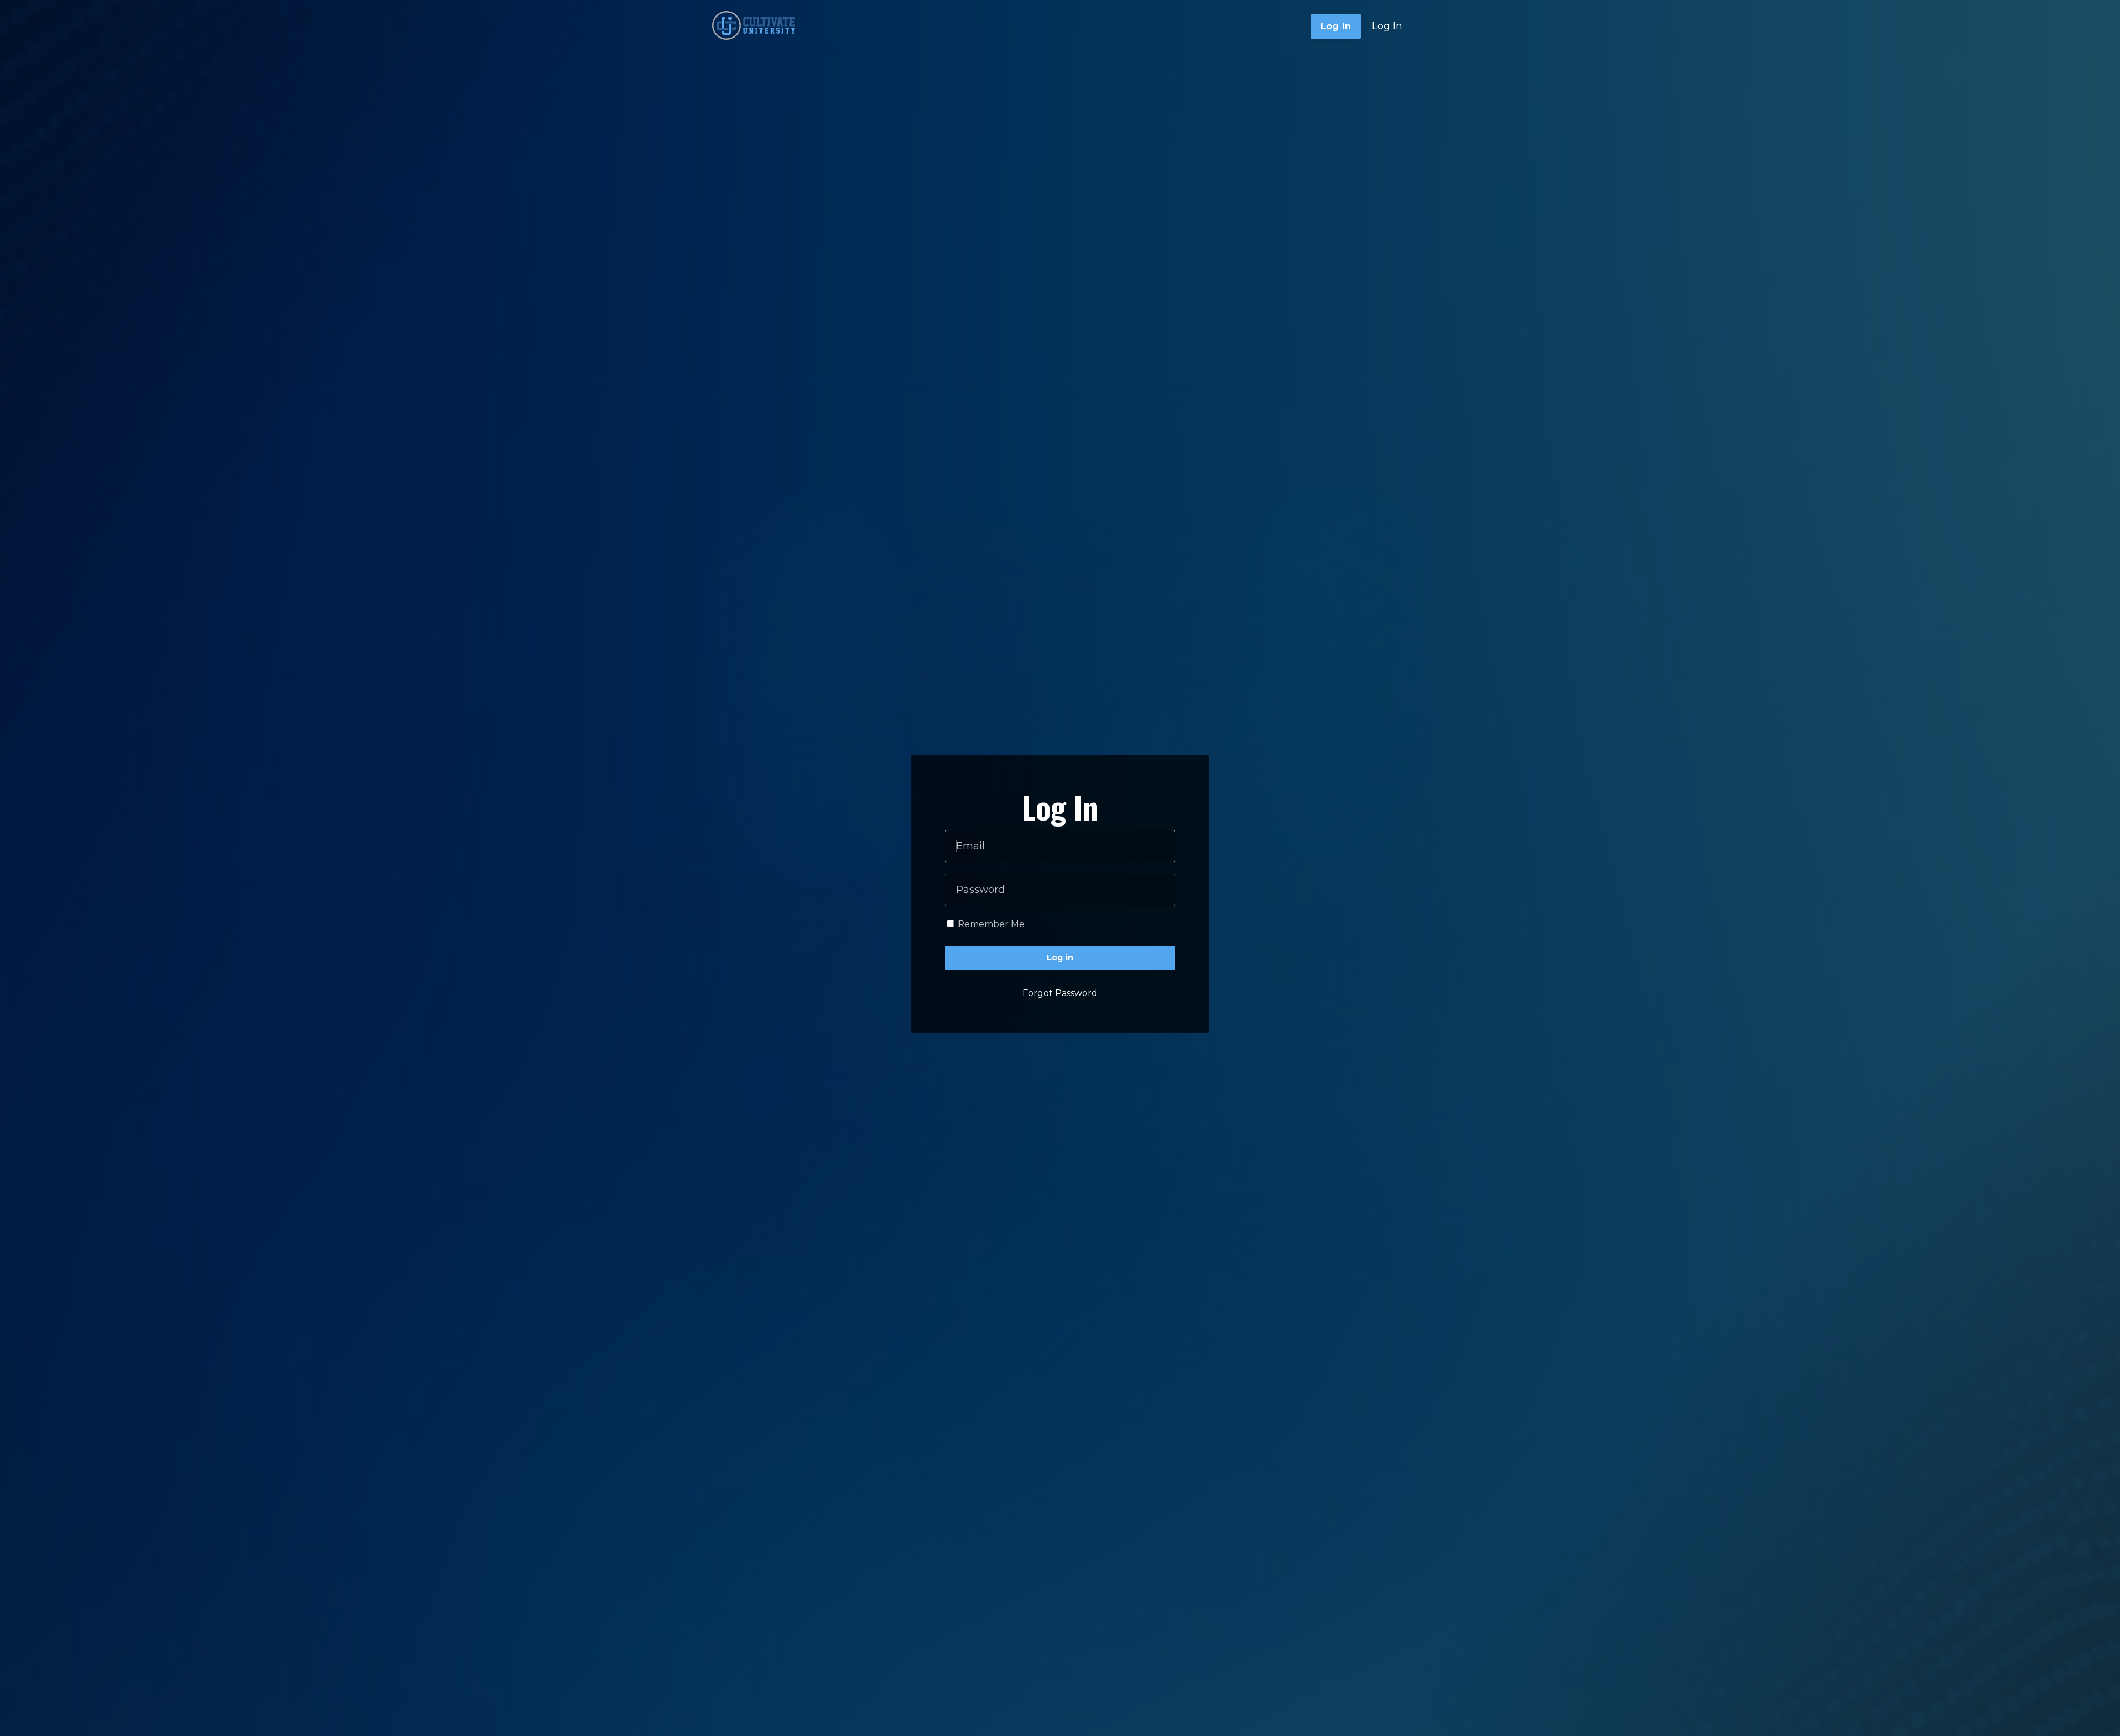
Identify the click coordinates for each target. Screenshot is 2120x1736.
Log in (1060, 957)
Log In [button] (1336, 26)
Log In (1387, 26)
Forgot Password (1060, 993)
